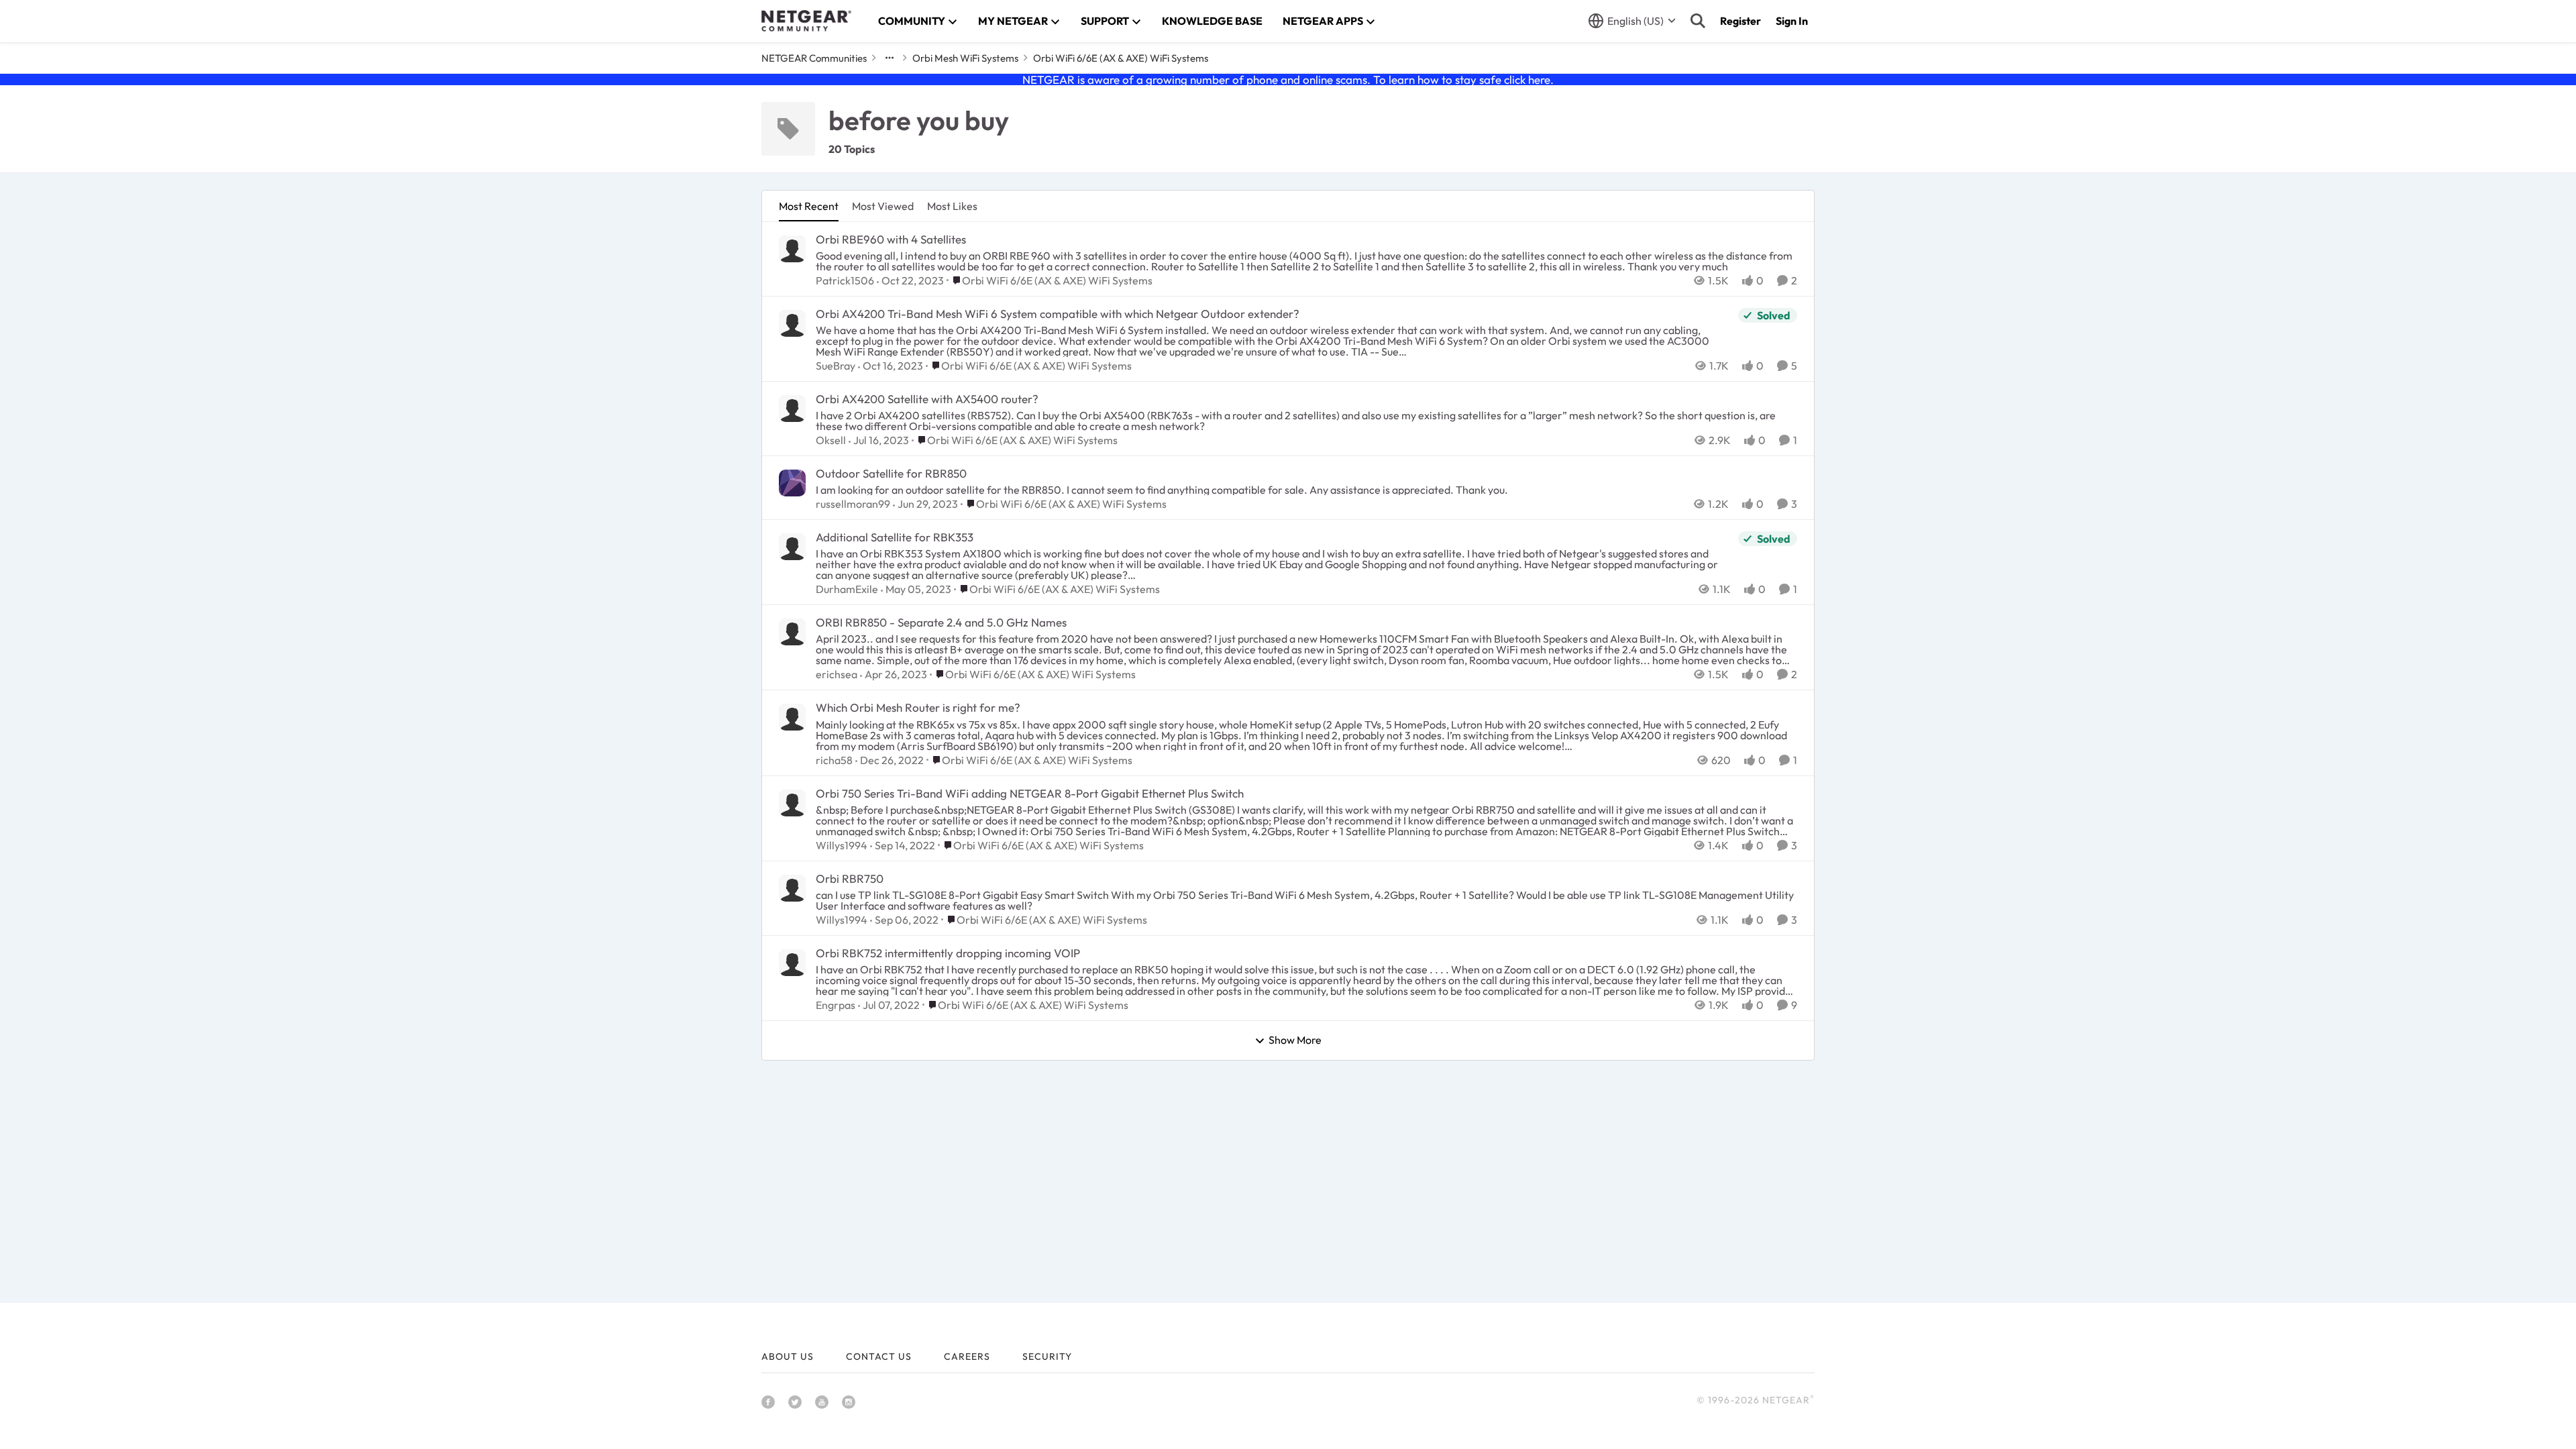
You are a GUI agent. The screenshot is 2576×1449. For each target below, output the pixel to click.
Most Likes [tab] (952, 206)
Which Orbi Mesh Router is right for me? (918, 707)
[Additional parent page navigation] (890, 58)
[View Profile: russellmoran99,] (792, 483)
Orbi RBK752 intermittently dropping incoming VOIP (948, 953)
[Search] (1698, 21)
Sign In (1792, 21)
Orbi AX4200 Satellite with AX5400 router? (927, 399)
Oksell (831, 440)
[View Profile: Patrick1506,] (792, 249)
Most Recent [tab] (809, 206)
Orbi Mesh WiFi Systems (965, 58)
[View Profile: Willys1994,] (792, 803)
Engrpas (836, 1005)
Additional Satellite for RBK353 (895, 537)
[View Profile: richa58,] (792, 717)
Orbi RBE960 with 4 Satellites (891, 239)
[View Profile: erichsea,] (792, 632)
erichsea (837, 674)
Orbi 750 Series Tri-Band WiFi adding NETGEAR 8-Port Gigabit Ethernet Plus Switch (1030, 793)
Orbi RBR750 (850, 878)
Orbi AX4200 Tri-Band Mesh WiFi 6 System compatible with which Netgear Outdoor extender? (1058, 314)
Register (1740, 21)
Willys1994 (842, 845)
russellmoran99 (853, 504)
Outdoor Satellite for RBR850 (891, 473)
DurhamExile (847, 589)
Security (1047, 1356)
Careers (967, 1356)
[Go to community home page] (806, 21)
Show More (1295, 1040)
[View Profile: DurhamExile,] (792, 547)
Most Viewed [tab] (883, 206)
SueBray (836, 366)
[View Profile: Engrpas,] (792, 963)
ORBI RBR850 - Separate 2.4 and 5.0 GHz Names (941, 622)
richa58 (834, 760)
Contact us (879, 1356)
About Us (788, 1356)
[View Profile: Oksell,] (792, 409)
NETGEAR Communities (814, 58)
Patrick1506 (845, 280)
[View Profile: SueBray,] (792, 323)
